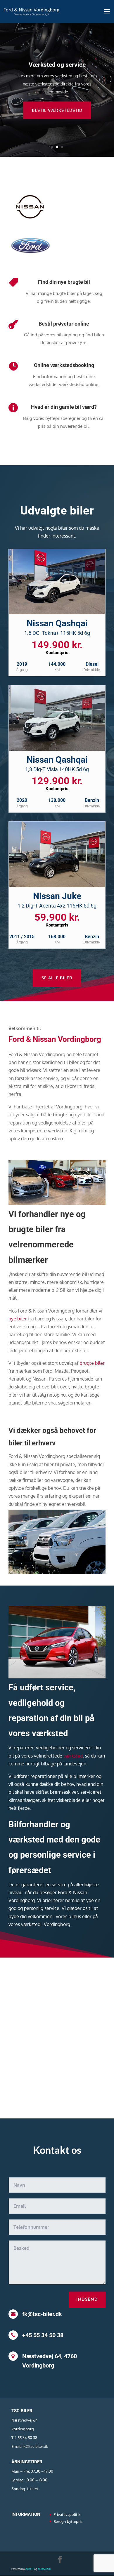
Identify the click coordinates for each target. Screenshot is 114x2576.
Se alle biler (57, 978)
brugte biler (92, 1363)
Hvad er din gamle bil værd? (64, 407)
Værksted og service (57, 65)
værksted (73, 1756)
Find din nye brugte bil (64, 282)
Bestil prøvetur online (64, 324)
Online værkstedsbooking (64, 365)
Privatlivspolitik (67, 2514)
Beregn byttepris (68, 2521)
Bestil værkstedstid (57, 110)
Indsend (87, 2300)
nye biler (18, 1319)
